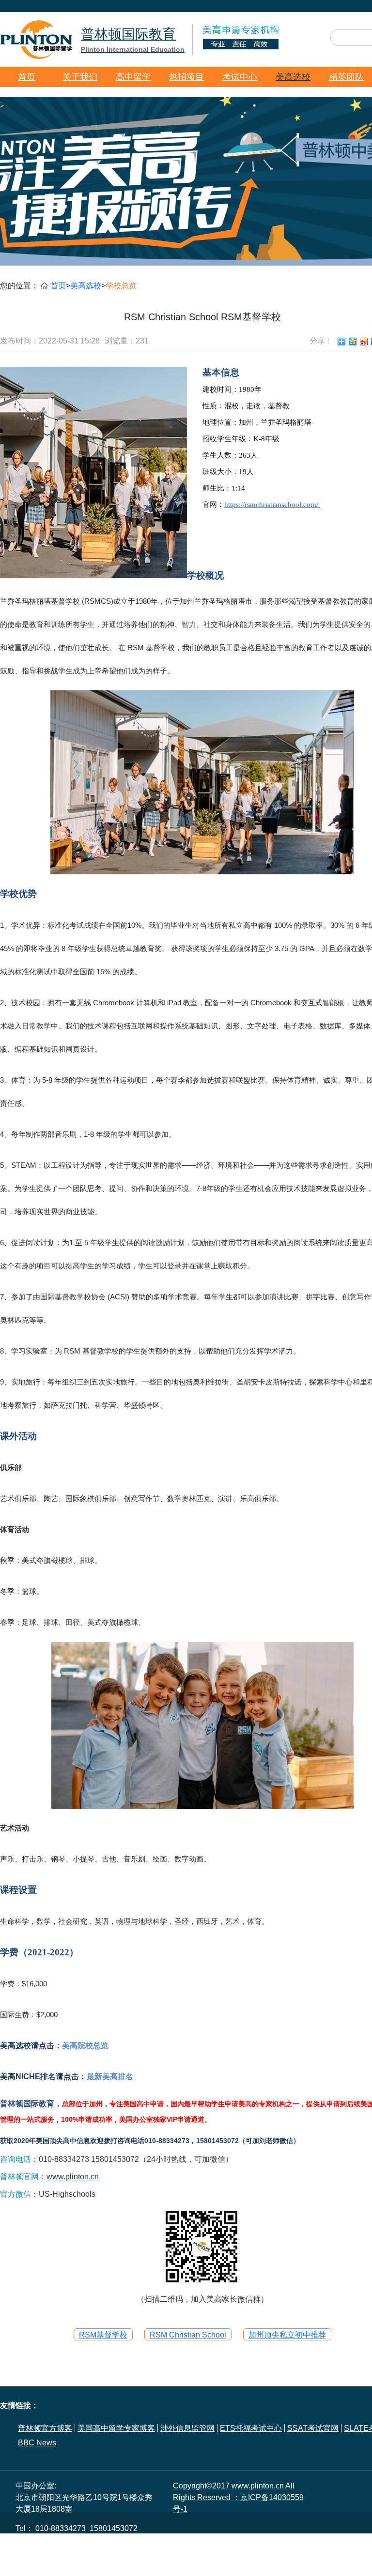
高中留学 (133, 77)
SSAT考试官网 (313, 2428)
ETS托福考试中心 (251, 2428)
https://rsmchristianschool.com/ (272, 505)
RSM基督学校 (103, 2335)
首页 (27, 77)
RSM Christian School (188, 2335)
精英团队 (346, 77)
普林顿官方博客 (45, 2428)
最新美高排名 (110, 2077)
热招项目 (186, 77)
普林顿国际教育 (133, 40)
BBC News (37, 2443)
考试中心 (240, 77)
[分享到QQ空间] (353, 342)
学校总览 (121, 286)
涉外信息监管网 (187, 2428)
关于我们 (80, 77)
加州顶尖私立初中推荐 (287, 2335)
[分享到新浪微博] (364, 342)
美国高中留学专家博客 (116, 2428)
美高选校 (293, 77)
